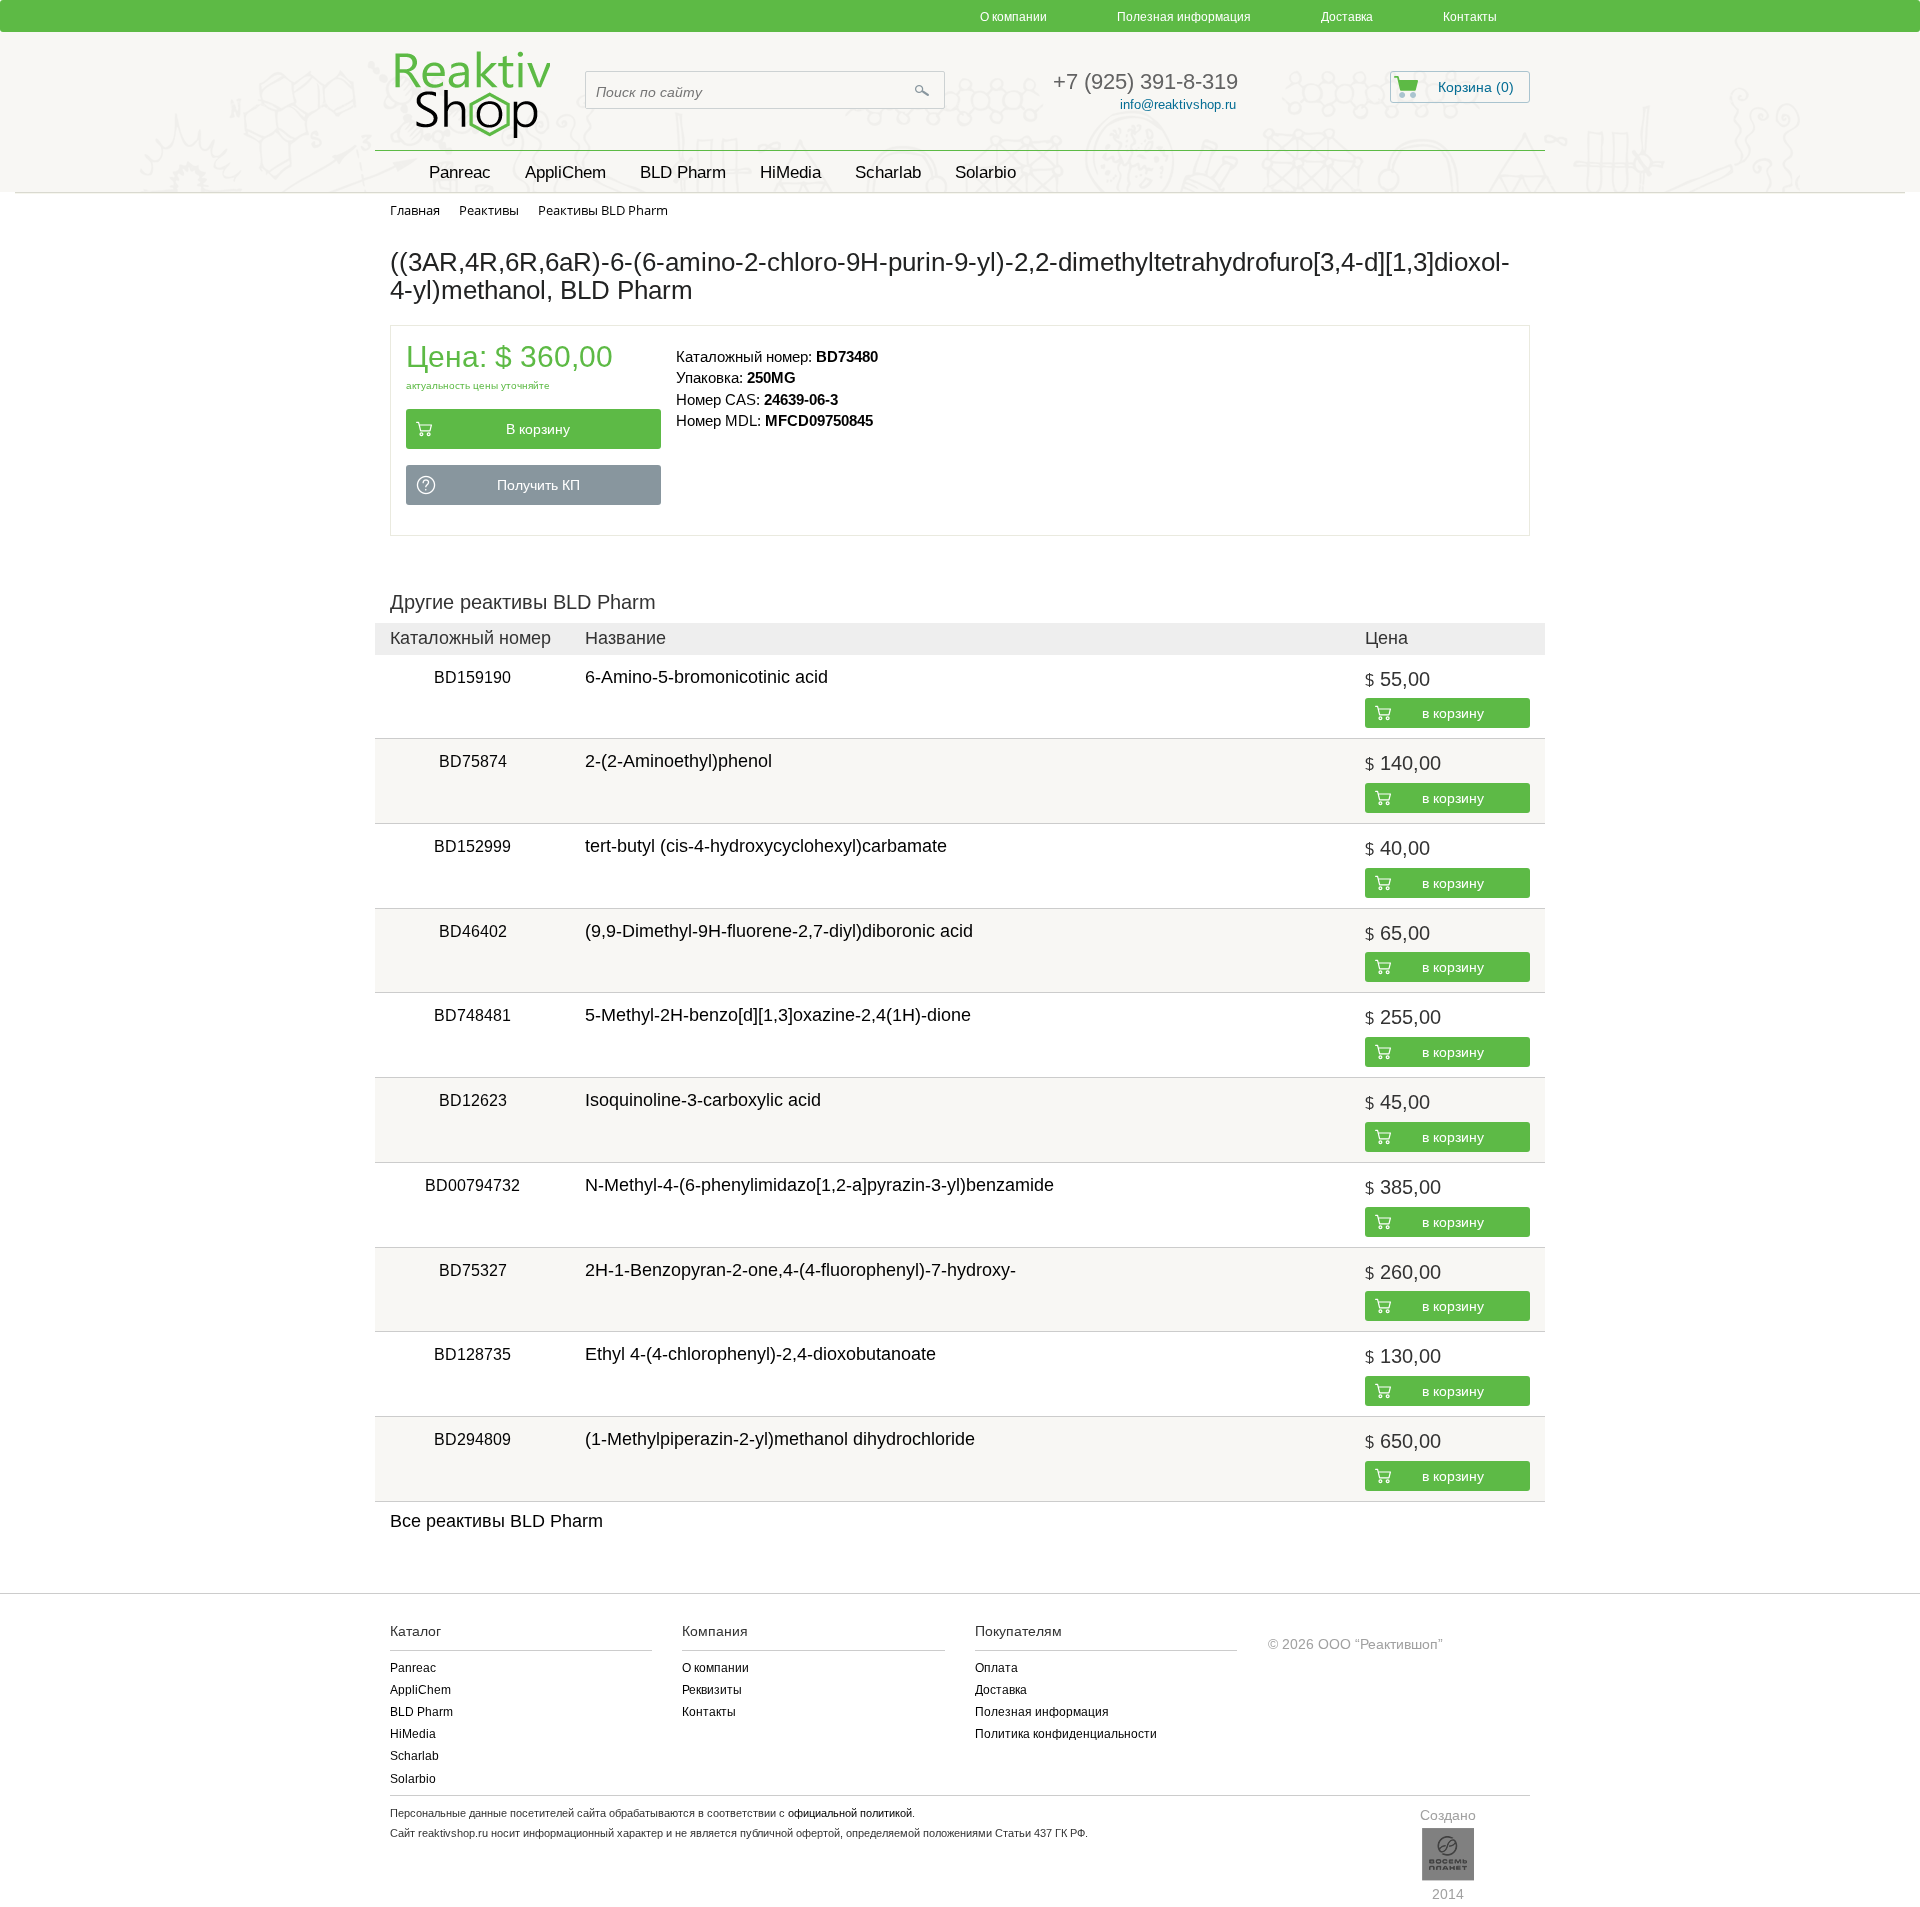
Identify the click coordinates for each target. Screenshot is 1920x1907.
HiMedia (413, 1734)
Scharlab (414, 1756)
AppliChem (420, 1690)
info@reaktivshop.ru (1178, 104)
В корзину (538, 429)
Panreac (413, 1668)
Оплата (996, 1668)
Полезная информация (1184, 17)
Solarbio (413, 1779)
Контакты (1470, 17)
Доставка (1347, 17)
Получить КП (538, 485)
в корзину (1453, 713)
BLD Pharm (421, 1712)
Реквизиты (712, 1690)
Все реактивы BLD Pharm (496, 1521)
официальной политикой (850, 1813)
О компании (1013, 17)
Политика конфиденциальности (1066, 1734)
